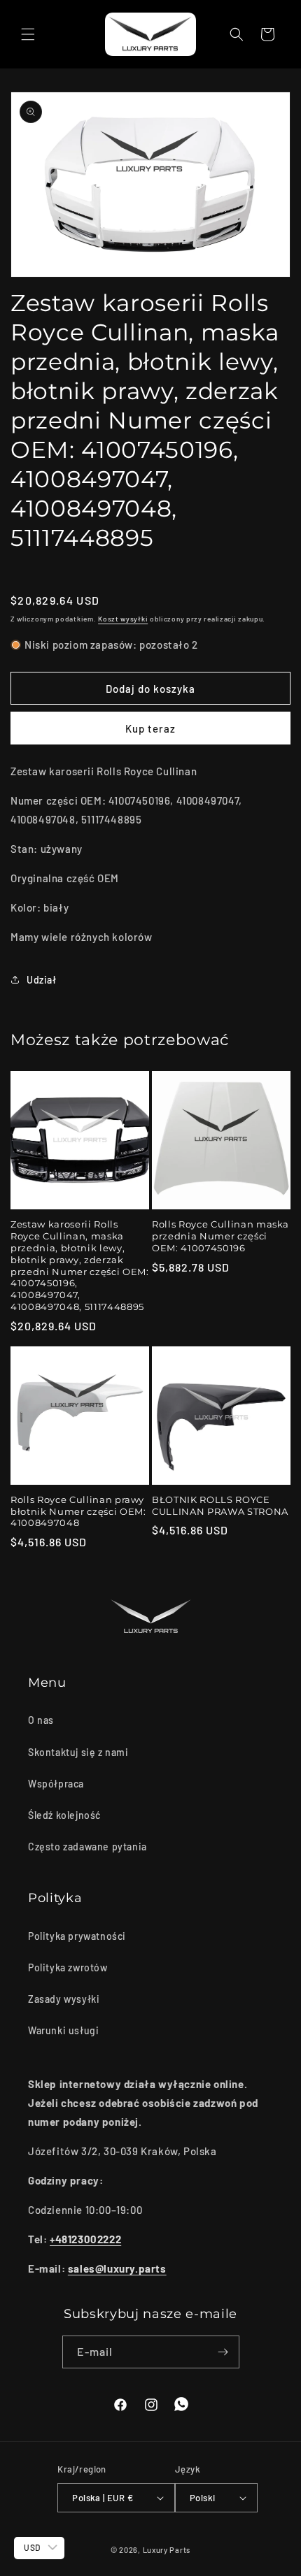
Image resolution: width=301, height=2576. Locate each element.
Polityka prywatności (77, 1936)
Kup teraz (150, 728)
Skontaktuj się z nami (78, 1752)
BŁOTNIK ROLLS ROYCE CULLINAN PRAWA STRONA (220, 1505)
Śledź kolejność (64, 1815)
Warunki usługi (63, 2030)
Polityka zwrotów (68, 1967)
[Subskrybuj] (223, 2352)
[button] (28, 34)
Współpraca (56, 1784)
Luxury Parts (167, 2550)
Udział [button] (42, 980)
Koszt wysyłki (123, 619)
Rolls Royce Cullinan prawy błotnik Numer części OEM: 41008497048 (78, 1511)
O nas (41, 1720)
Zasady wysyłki (64, 1999)
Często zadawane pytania (87, 1847)
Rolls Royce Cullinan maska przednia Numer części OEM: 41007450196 (220, 1236)
